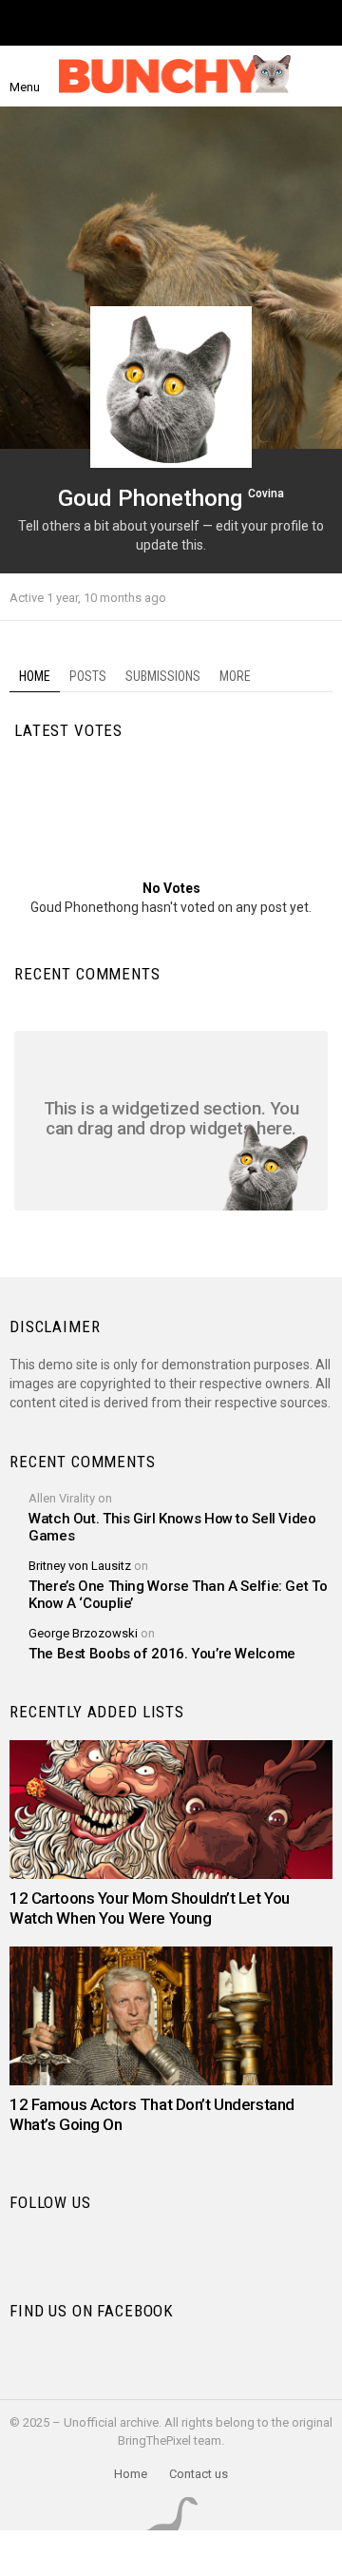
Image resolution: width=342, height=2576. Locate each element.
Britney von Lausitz (80, 1566)
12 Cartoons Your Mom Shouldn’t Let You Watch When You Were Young (150, 1908)
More (235, 676)
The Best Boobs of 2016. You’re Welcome (162, 1654)
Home (35, 676)
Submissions (163, 676)
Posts (88, 676)
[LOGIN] (321, 76)
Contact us (199, 2474)
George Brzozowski (83, 1633)
